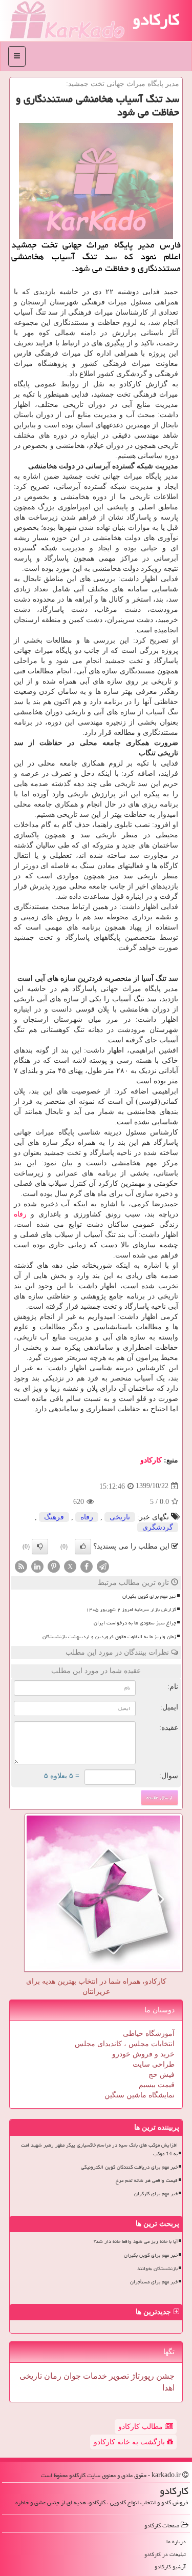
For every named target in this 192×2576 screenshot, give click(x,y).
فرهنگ (54, 1517)
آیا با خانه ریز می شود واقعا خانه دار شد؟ (136, 2241)
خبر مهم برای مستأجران (154, 2282)
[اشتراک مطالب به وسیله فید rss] (21, 1566)
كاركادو (151, 1460)
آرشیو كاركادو (170, 2567)
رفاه (20, 1214)
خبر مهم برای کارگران (156, 2194)
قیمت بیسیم (157, 2085)
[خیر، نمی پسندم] (40, 1547)
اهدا (168, 2388)
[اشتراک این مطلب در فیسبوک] (87, 1566)
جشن (164, 2376)
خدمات (94, 2376)
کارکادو (156, 19)
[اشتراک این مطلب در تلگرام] (103, 1566)
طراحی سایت (154, 2064)
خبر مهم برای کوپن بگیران (149, 1596)
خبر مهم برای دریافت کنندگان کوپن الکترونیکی (129, 2167)
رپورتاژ (142, 2376)
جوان (71, 2376)
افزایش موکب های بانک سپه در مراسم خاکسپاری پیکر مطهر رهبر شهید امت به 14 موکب (99, 2149)
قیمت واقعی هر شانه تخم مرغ (147, 2180)
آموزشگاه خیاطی (149, 2034)
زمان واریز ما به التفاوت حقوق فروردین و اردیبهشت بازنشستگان (109, 1637)
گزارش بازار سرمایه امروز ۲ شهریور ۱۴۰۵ (131, 1610)
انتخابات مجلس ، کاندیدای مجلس (125, 2044)
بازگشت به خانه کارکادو (130, 2442)
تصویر (118, 2376)
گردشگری (158, 1527)
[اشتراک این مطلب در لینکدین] (37, 1566)
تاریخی (120, 1517)
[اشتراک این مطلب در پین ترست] (54, 1566)
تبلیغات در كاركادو (165, 2554)
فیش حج (162, 2075)
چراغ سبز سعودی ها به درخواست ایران (135, 1623)
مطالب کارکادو (142, 2427)
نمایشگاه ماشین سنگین (140, 2095)
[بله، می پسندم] (83, 1547)
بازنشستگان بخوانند (157, 2269)
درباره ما (176, 2541)
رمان (52, 2376)
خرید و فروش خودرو (143, 2054)
